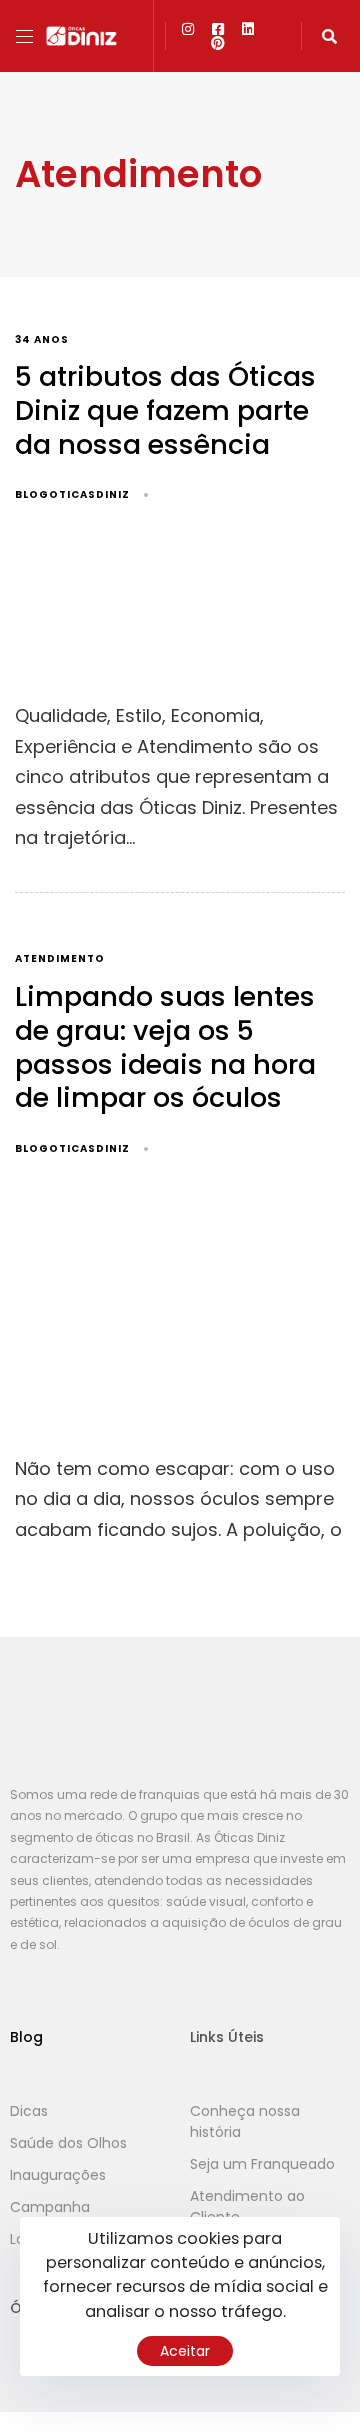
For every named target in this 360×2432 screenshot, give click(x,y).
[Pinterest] (218, 43)
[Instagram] (188, 29)
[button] (32, 36)
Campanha (50, 2207)
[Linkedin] (248, 29)
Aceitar (185, 2351)
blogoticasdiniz (72, 494)
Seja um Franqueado (262, 2164)
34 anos (42, 340)
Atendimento (60, 959)
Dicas (29, 2111)
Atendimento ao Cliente (247, 2206)
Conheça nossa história (245, 2121)
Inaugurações (58, 2175)
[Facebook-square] (218, 29)
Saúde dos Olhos (68, 2143)
